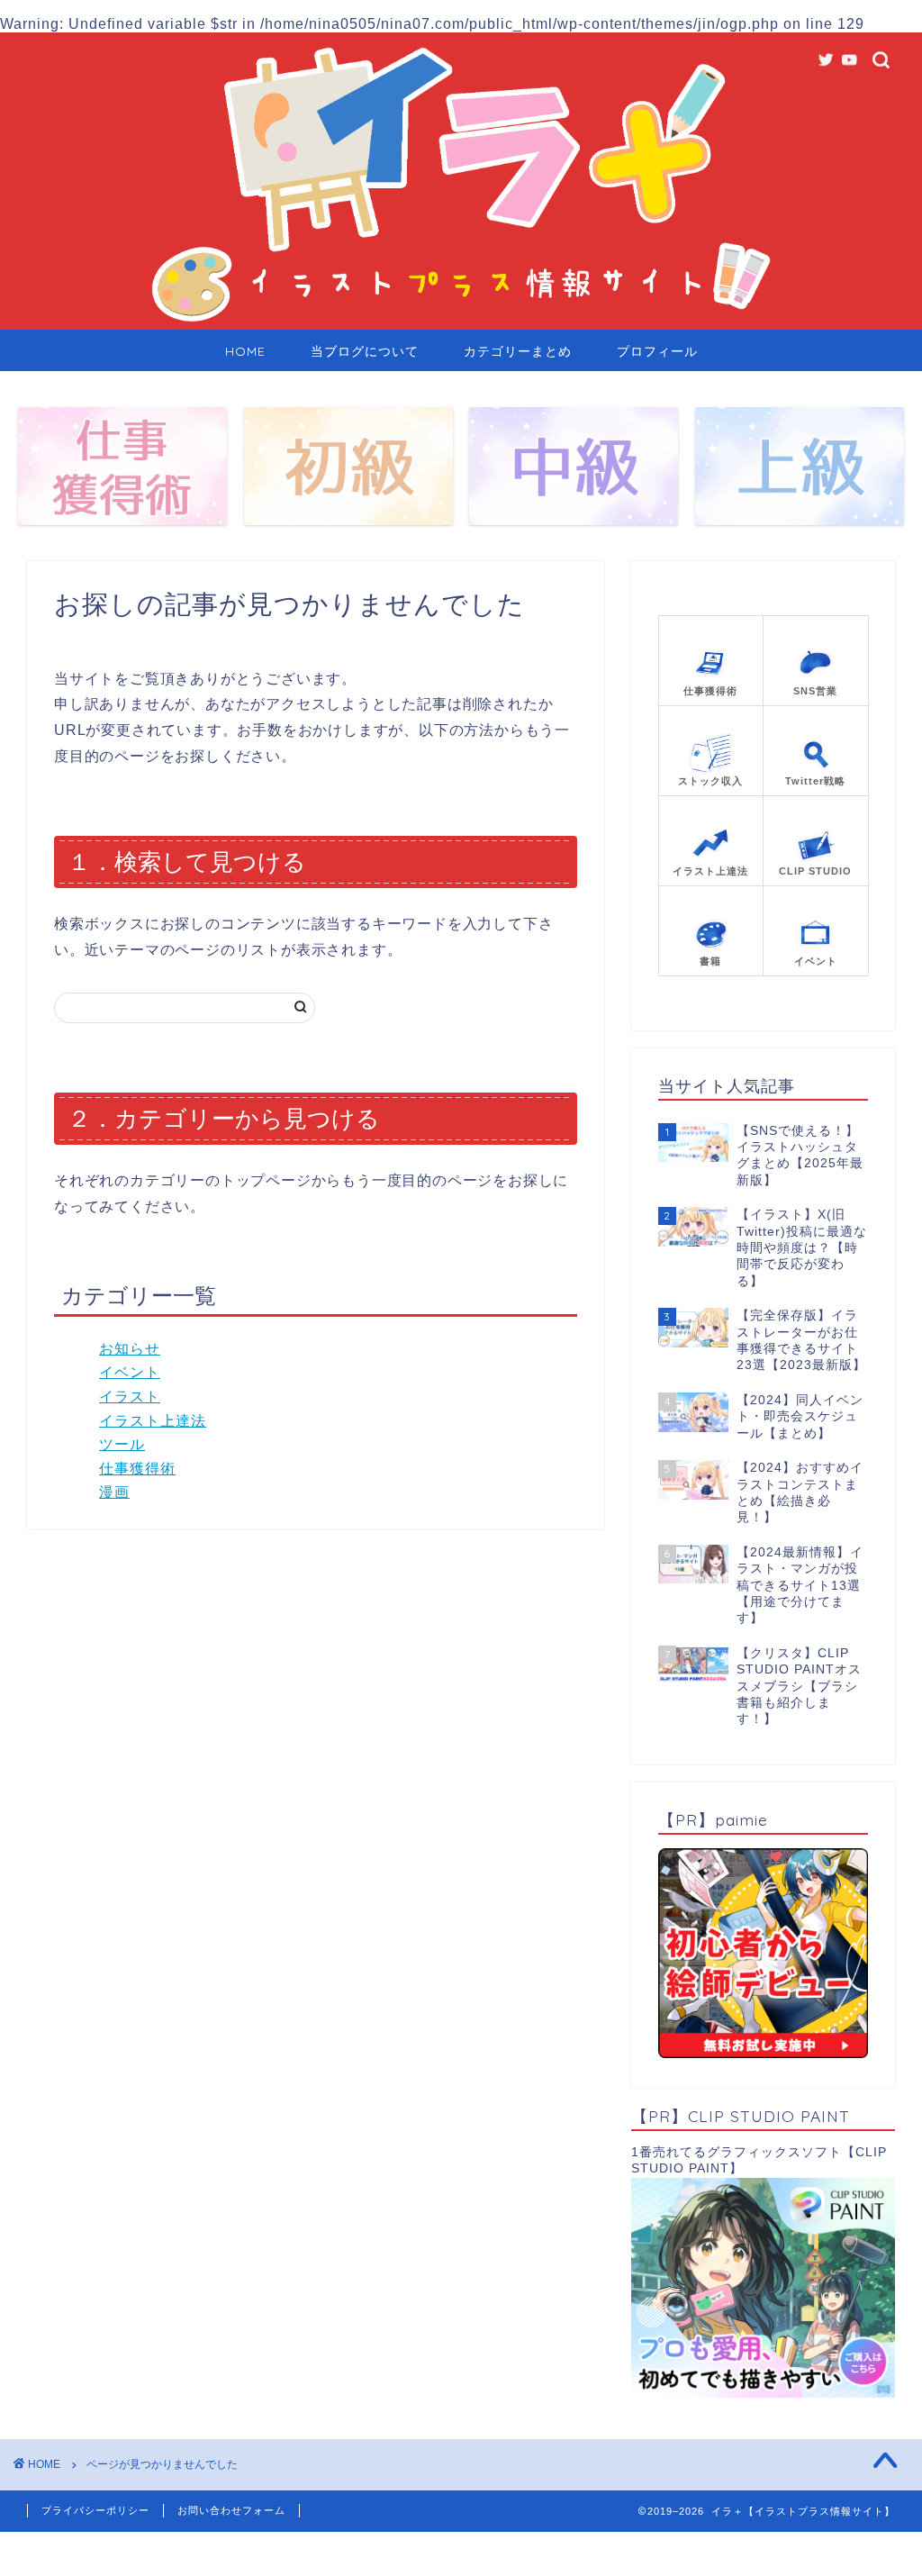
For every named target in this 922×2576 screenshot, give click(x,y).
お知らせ (130, 1349)
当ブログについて (365, 351)
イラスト (130, 1397)
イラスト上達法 (153, 1421)
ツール (122, 1444)
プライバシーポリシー (95, 2510)
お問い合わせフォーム (231, 2510)
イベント (130, 1372)
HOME (245, 351)
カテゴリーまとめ (518, 351)
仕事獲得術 (137, 1469)
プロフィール (657, 351)
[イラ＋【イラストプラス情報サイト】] (461, 325)
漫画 (114, 1492)
